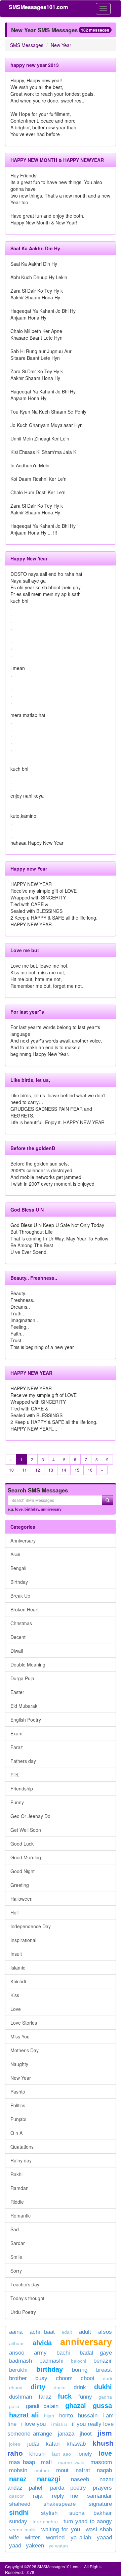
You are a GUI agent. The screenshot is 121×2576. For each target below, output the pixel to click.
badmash (21, 2361)
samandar (99, 2496)
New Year (61, 45)
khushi (37, 2454)
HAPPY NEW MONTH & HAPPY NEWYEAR (57, 160)
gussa (102, 2406)
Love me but (25, 950)
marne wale (71, 2462)
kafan (53, 2444)
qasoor (16, 2496)
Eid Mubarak (24, 1706)
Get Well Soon (26, 1830)
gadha (105, 2397)
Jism (105, 2433)
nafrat (83, 2470)
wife (14, 2538)
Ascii (15, 1554)
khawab (76, 2444)
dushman (21, 2397)
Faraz (17, 1747)
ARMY (40, 2353)
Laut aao (62, 2454)
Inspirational (23, 1940)
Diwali (17, 1651)
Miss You (20, 2036)
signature (100, 2504)
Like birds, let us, (30, 1080)
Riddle (17, 2202)
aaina (16, 2332)
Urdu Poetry (23, 2312)
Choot (88, 2378)
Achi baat (42, 2332)
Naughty (19, 2064)
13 (51, 1470)
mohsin (18, 2470)
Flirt (14, 1775)
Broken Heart (25, 1609)
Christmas (21, 1623)
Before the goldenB (33, 1148)
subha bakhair (91, 2513)
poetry (80, 2488)
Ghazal (76, 2406)
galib (14, 2406)
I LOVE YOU (33, 2424)
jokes (15, 2444)
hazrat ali (24, 2415)
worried (55, 2538)
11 (25, 1470)
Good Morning (26, 1857)
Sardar (18, 2243)
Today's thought (27, 2298)
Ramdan (19, 2188)
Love (16, 2009)
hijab (49, 2416)
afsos (105, 2332)
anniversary (51, 1509)
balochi (78, 2361)
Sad (15, 2229)
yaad (15, 2546)
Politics (18, 2105)
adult (85, 2332)
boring (80, 2370)
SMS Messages (27, 45)
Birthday (19, 1582)
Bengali (18, 1568)
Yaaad (104, 2538)
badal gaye (96, 2353)
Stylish (49, 2513)
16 (90, 1470)
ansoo (17, 2353)
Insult (16, 1954)
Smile (16, 2257)
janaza (66, 2434)
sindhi (19, 2512)
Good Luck (22, 1844)
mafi (46, 2462)
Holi (14, 1912)
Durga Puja (22, 1678)
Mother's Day (25, 2050)
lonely (85, 2454)
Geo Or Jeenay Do (30, 1816)
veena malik (22, 2530)
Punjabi (18, 2119)
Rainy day (21, 2160)
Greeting (20, 1885)
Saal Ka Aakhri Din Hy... (37, 248)
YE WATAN (58, 2546)
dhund (16, 2388)
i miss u (59, 2424)
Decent (18, 1637)
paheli (36, 2488)
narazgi (49, 2479)
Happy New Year (29, 558)
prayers (102, 2488)
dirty (38, 2387)
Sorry (16, 2271)
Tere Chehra (45, 2522)
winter (34, 2538)
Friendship (22, 1788)
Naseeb (80, 2479)
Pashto (18, 2092)
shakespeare (59, 2504)
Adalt (67, 2332)
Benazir (103, 2361)
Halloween (22, 1899)
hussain (88, 2416)
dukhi (103, 2387)
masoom (101, 2462)
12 (38, 1470)
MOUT (62, 2470)
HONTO (66, 2416)
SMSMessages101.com (38, 7)
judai (33, 2444)
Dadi (107, 2378)
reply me (65, 2496)
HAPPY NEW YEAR (31, 1373)
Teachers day (25, 2284)
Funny (17, 1802)
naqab (104, 2470)
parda (57, 2488)
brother (18, 2378)
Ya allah (81, 2538)
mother (44, 2471)
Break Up (20, 1596)
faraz (45, 2397)
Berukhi (18, 2370)
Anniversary (23, 1540)
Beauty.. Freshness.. (34, 1278)
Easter (17, 1692)
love (19, 1509)
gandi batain (42, 2406)
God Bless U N (27, 1210)
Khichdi (18, 1981)
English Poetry (26, 1720)
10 (11, 1470)
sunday (18, 2521)
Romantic (21, 2215)
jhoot (86, 2434)
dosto (60, 2388)
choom (64, 2378)
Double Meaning (28, 1664)
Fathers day (23, 1761)
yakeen (35, 2546)
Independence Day (31, 1926)
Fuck (65, 2396)
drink (80, 2387)
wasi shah (99, 2529)
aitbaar (16, 2343)
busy (41, 2378)
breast (104, 2370)
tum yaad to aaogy (88, 2521)
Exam (16, 1733)
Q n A (16, 2133)
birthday (32, 1509)
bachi (63, 2353)
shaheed (20, 2504)
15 (77, 1470)
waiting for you (61, 2529)
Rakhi (16, 2174)
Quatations (22, 2147)
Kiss (15, 1995)
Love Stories (24, 2023)
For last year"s (27, 1012)
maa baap (22, 2462)
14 (64, 1470)
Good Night (23, 1871)
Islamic (18, 1968)
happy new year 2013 (35, 65)
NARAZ (18, 2479)
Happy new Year (29, 869)
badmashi (51, 2361)
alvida (42, 2343)
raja (38, 2496)
